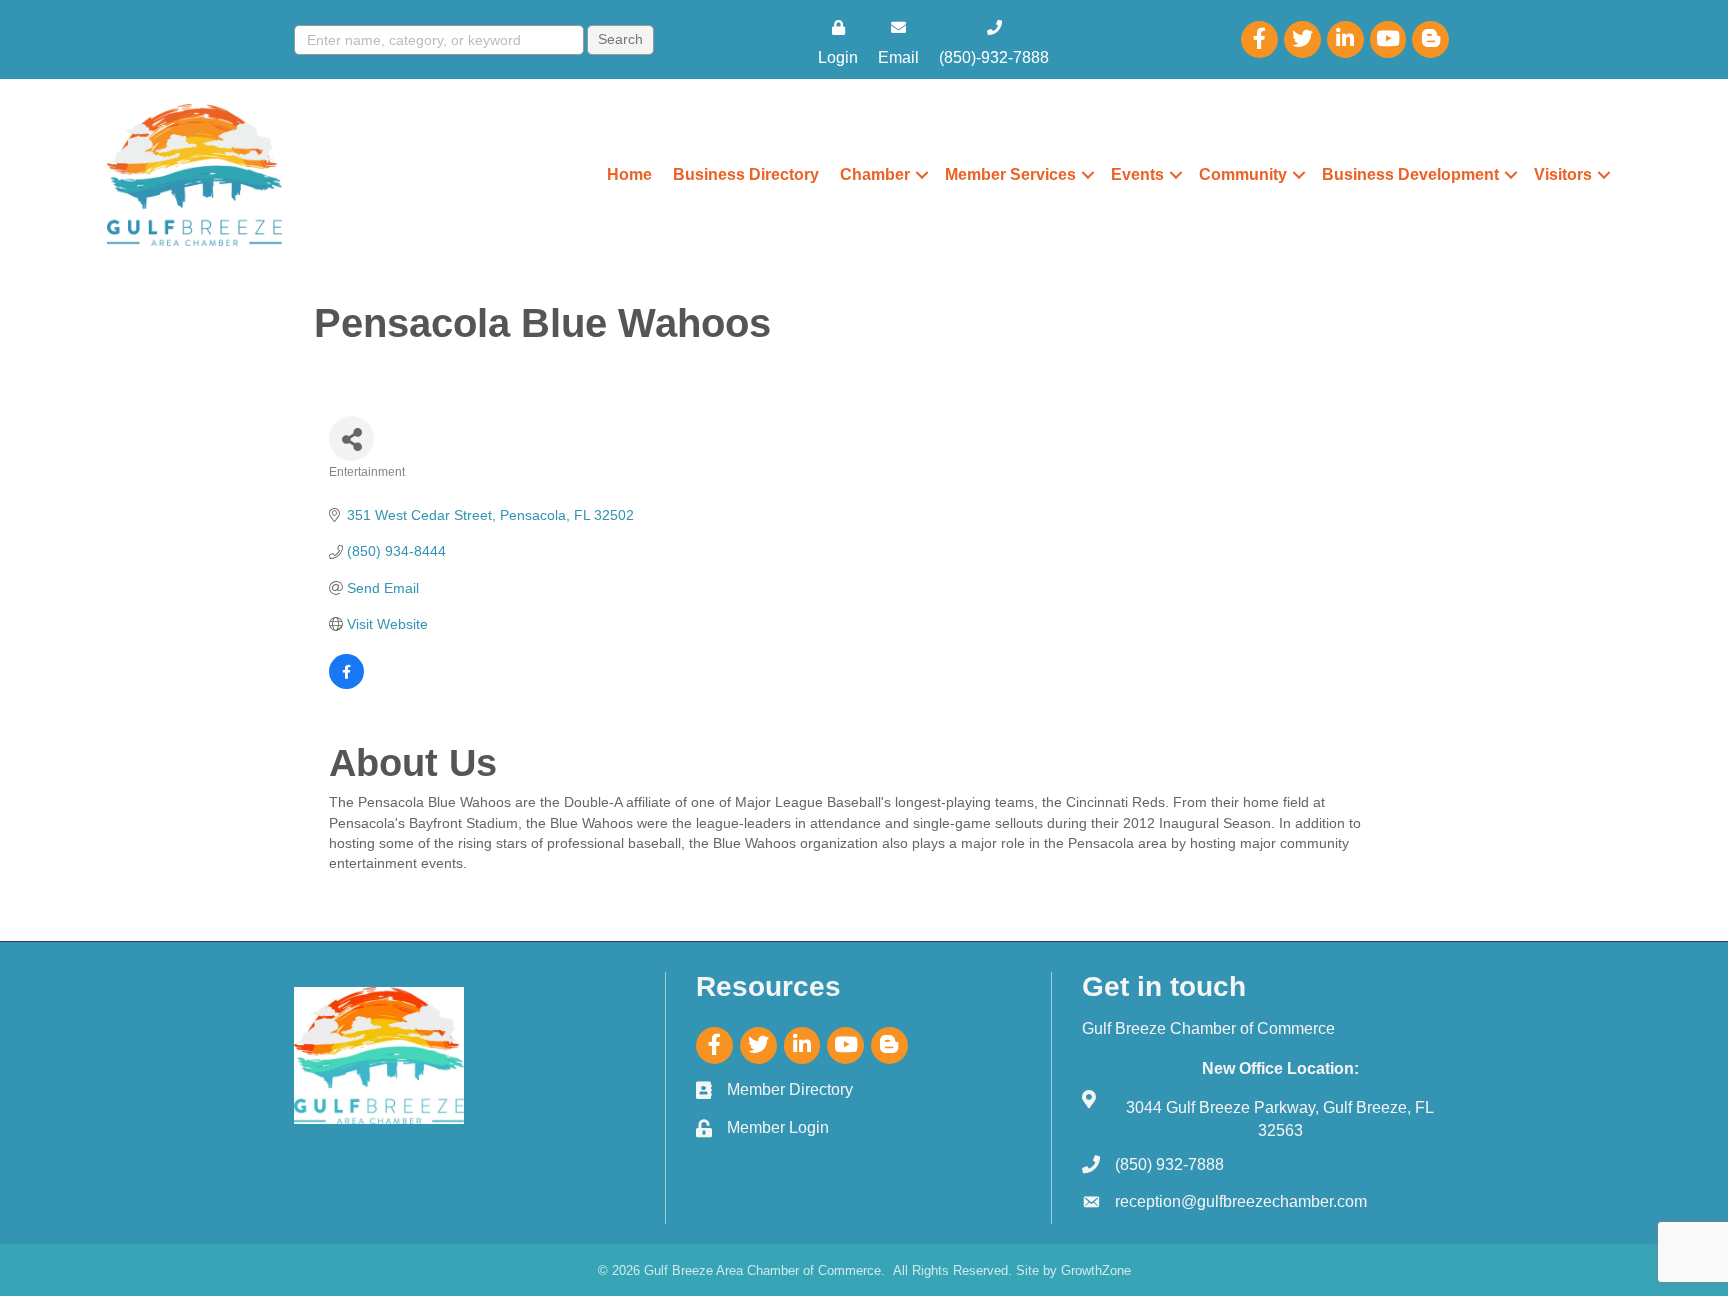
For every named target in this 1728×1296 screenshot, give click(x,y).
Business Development (1410, 174)
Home (629, 174)
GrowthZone (1096, 1270)
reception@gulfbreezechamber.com (1241, 1201)
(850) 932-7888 (1169, 1164)
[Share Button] (351, 438)
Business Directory (746, 174)
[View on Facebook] (346, 684)
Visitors (1563, 174)
